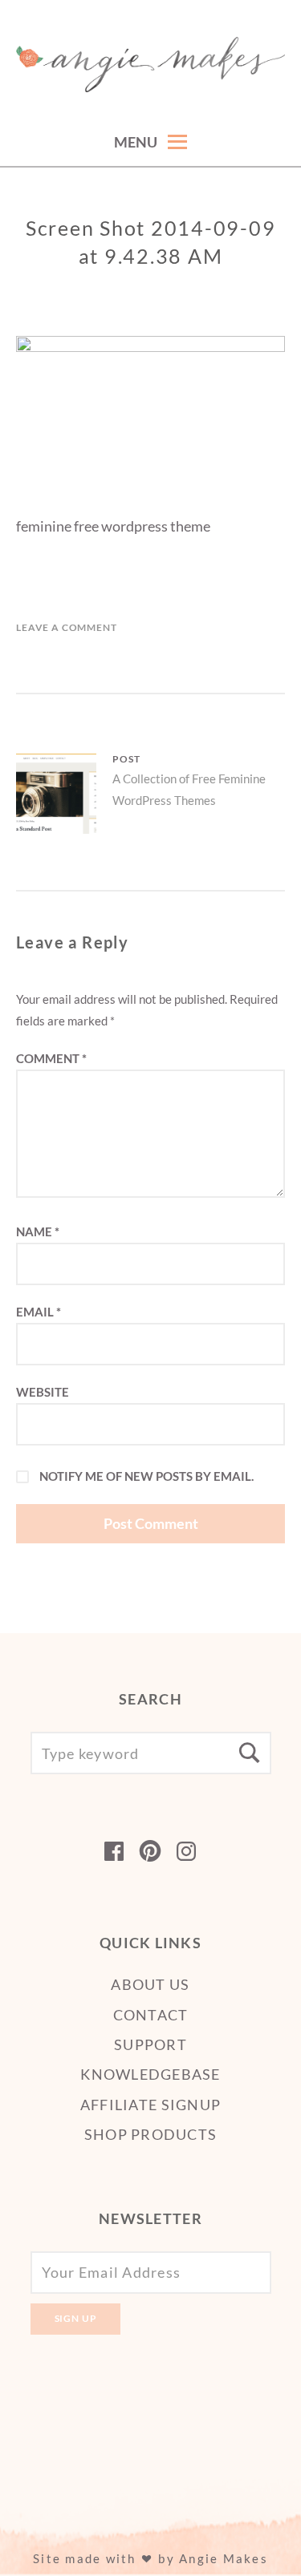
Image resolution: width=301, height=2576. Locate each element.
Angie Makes (224, 2558)
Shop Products (150, 2134)
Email (39, 1312)
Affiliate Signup (150, 2105)
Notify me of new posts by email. (146, 1476)
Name (38, 1231)
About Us (150, 1984)
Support (150, 2044)
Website (43, 1392)
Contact (151, 2015)
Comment (51, 1058)
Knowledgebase (150, 2074)
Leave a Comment (67, 627)
